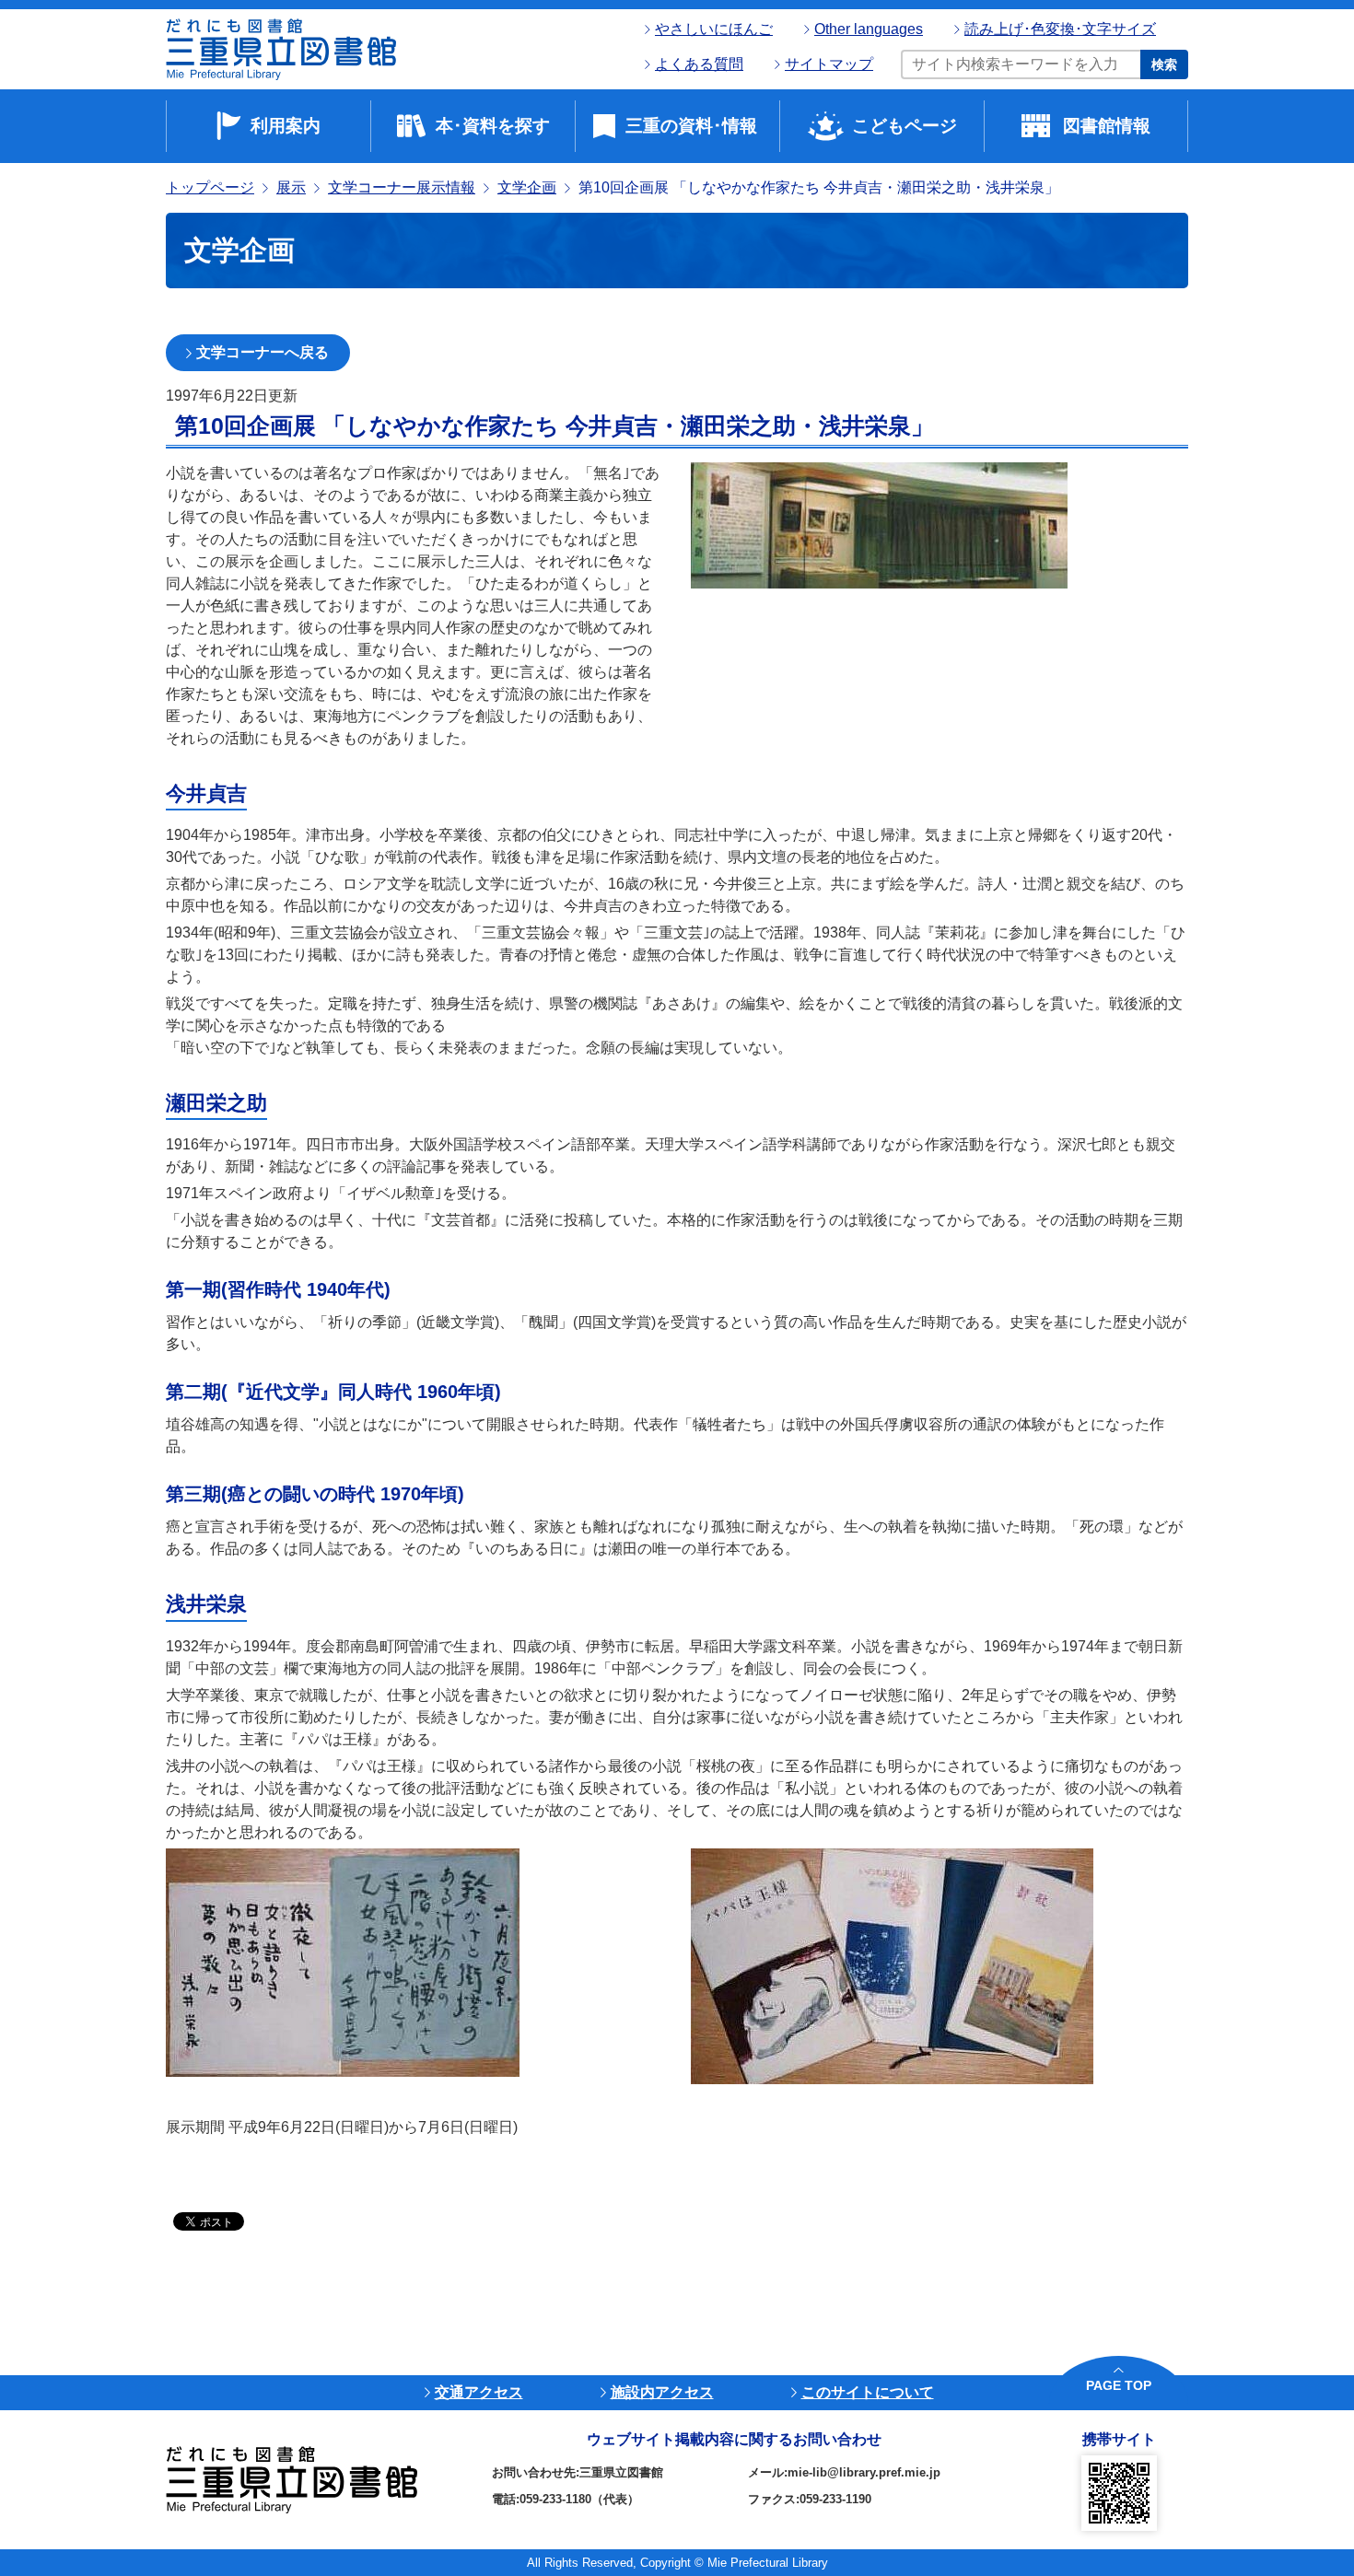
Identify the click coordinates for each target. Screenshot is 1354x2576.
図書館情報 (1107, 126)
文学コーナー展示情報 (402, 187)
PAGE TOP (1119, 2385)
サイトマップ (829, 64)
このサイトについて (868, 2392)
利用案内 (286, 126)
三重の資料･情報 (691, 126)
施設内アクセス (662, 2392)
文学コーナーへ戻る (263, 352)
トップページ (210, 187)
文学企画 (527, 187)
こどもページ (905, 126)
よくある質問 (699, 64)
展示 (291, 187)
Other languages (869, 29)
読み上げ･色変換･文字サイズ (1060, 29)
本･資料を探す (493, 126)
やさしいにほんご (714, 29)
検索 (1164, 64)
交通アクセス (479, 2392)
